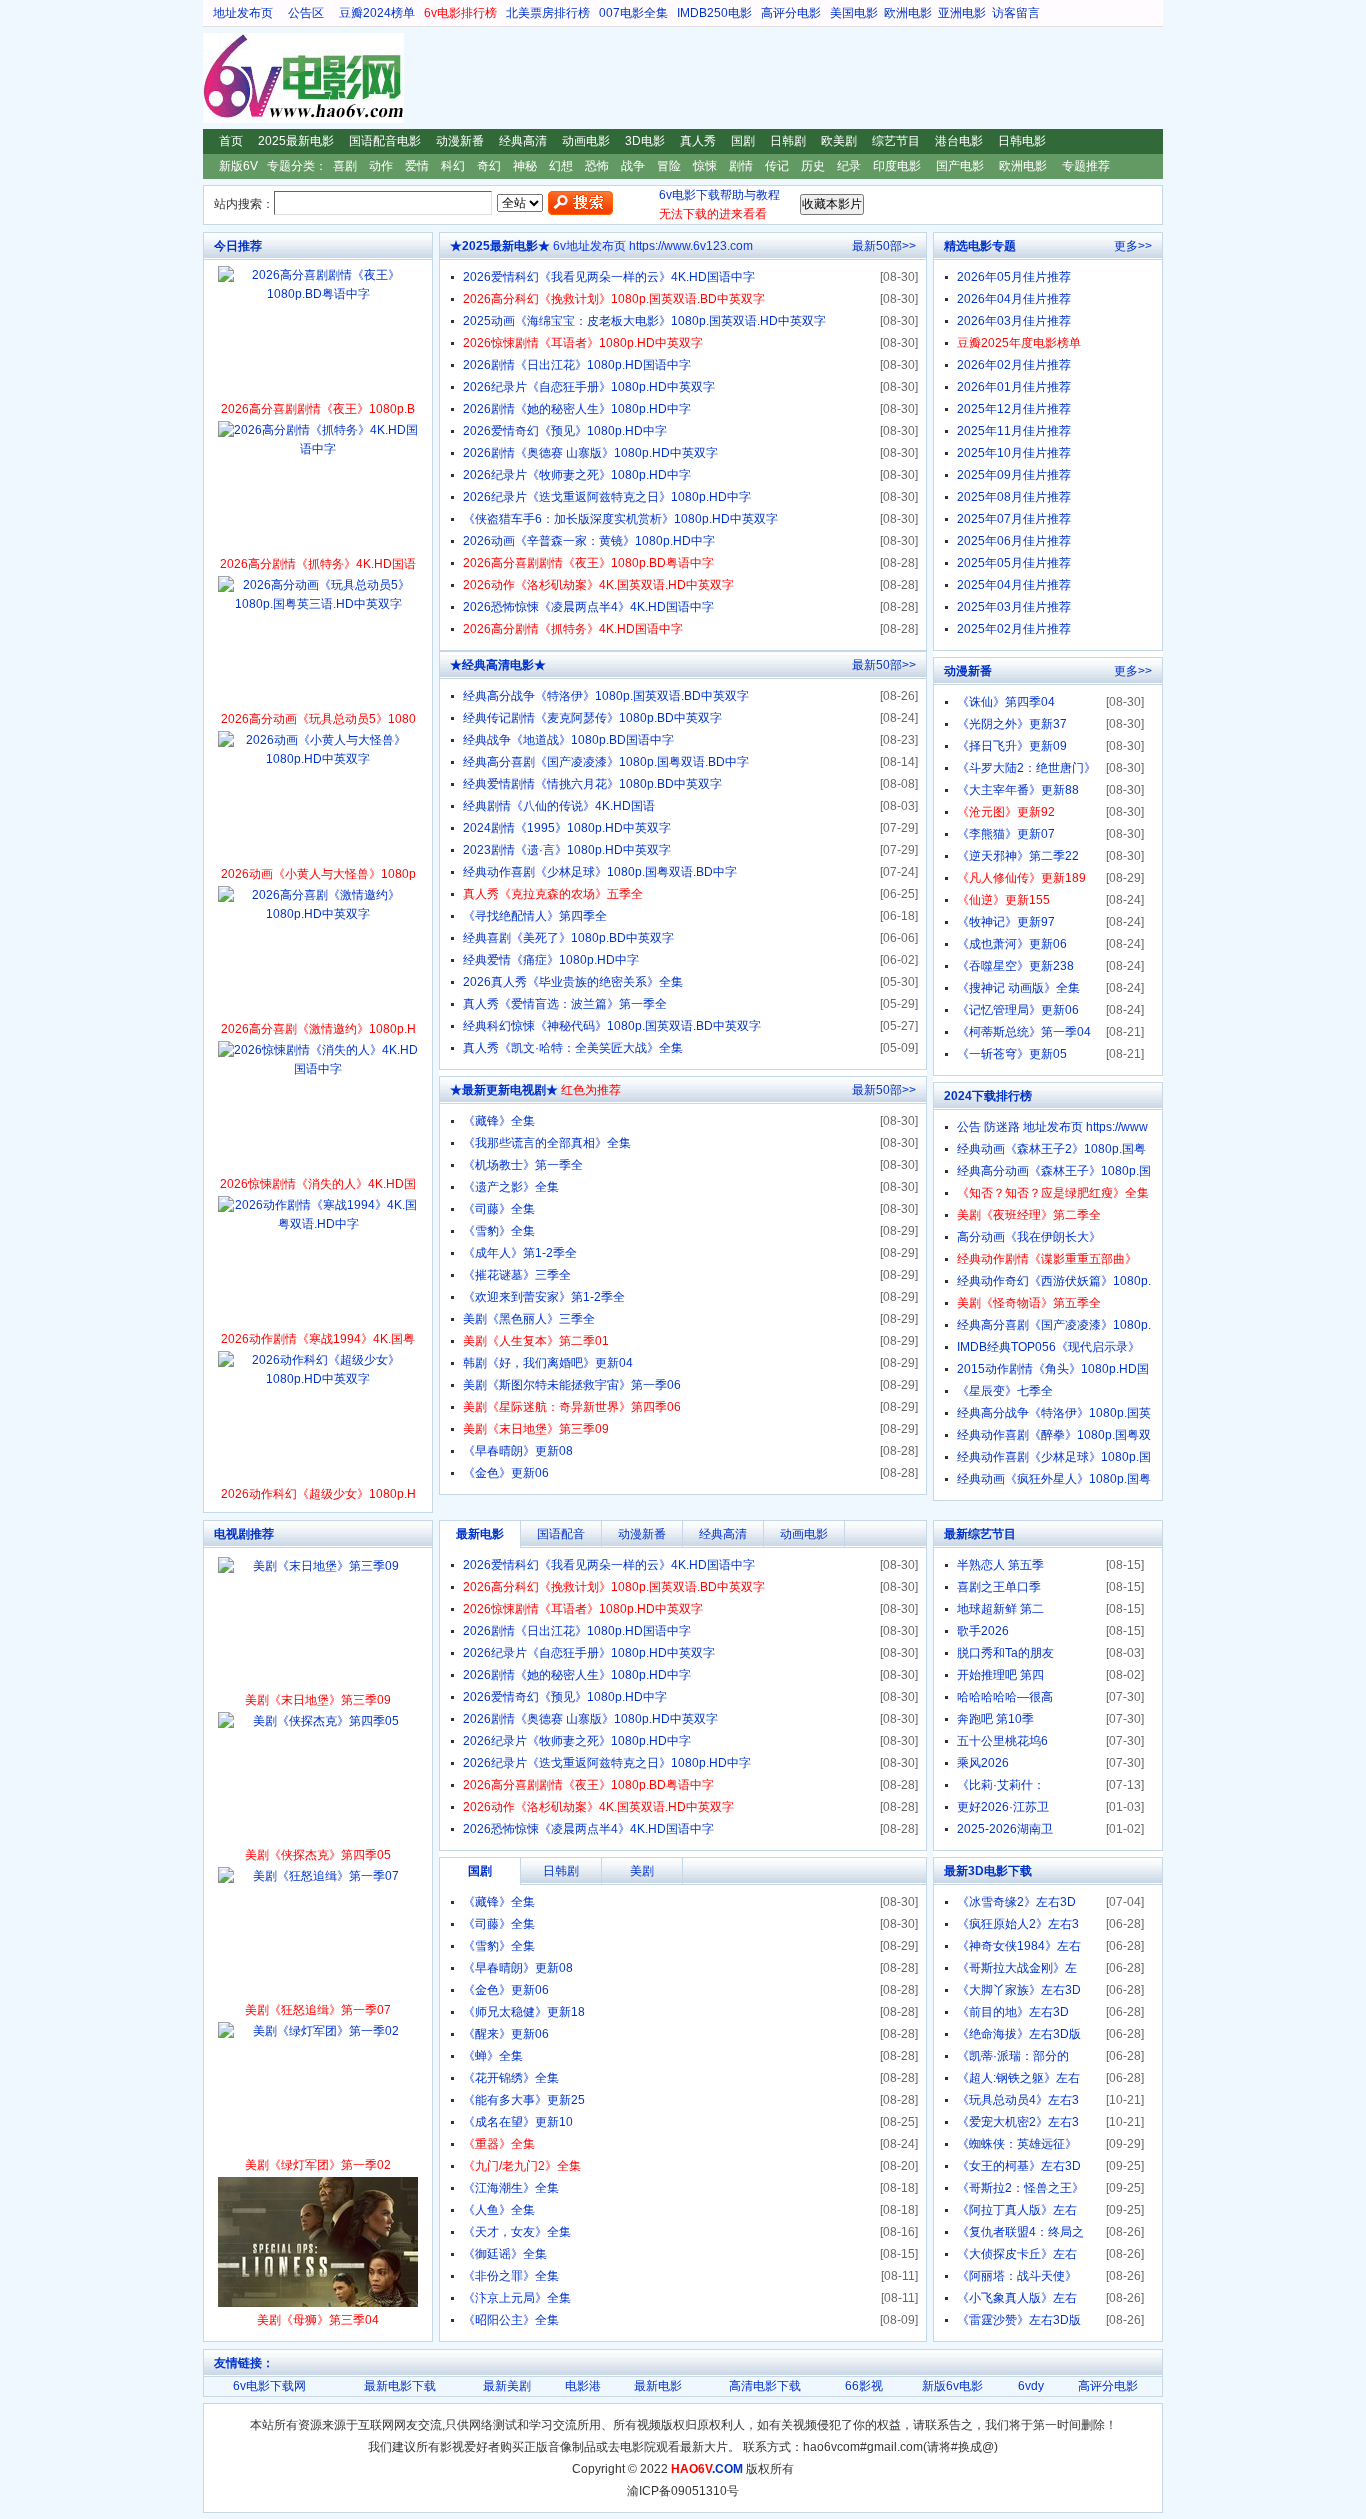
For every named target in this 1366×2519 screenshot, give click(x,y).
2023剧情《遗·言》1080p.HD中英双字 (567, 850)
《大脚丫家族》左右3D (1019, 1990)
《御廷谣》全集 (505, 2254)
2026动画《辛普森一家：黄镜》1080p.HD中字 (589, 541)
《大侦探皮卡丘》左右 (1017, 2254)
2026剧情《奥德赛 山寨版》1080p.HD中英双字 (590, 453)
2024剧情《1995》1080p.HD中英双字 (567, 828)
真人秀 (698, 141)
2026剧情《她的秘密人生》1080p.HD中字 (577, 409)
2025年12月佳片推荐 (1014, 409)
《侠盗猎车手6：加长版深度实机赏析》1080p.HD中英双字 (620, 519)
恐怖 (597, 166)
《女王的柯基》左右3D (1019, 2166)
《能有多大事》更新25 (524, 2100)
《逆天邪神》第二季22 (1018, 856)
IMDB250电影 (714, 13)
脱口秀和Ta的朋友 (1005, 1653)
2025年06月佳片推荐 (1014, 541)
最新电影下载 (400, 2386)
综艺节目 (896, 141)
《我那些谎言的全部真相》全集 (547, 1143)
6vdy (1031, 2386)
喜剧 (345, 166)
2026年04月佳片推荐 (1014, 299)
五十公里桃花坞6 (1002, 1741)
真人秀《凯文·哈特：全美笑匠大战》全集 (573, 1048)
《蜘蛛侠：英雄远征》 (1017, 2144)
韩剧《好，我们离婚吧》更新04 (548, 1363)
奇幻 (489, 166)
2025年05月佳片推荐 (1014, 563)
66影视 (864, 2386)
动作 (381, 166)
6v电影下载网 (269, 2386)
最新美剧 (507, 2386)
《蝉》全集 (493, 2056)
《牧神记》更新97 (1006, 922)
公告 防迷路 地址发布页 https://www (1052, 1127)
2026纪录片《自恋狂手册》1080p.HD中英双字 (589, 387)
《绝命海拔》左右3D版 (1019, 2034)
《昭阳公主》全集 (511, 2320)
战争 (633, 166)
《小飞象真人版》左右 (1017, 2298)
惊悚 (705, 166)
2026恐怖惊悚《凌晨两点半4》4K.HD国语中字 (588, 607)
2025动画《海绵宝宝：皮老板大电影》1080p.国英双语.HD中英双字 (644, 321)
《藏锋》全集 (499, 1121)
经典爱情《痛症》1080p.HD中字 (551, 960)
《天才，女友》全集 (517, 2232)
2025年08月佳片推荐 (1014, 497)
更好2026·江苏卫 (1003, 1807)
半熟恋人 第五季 (1000, 1565)
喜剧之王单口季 (999, 1587)
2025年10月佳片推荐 (1014, 453)
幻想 (561, 166)
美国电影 (854, 13)
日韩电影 (1022, 141)
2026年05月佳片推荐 (1014, 277)
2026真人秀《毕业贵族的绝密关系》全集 (573, 982)
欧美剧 (839, 141)
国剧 (743, 141)
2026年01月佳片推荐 (1014, 387)
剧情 (741, 166)
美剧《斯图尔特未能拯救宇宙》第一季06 (572, 1385)
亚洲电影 (962, 13)
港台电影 (959, 141)
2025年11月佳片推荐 (1014, 431)
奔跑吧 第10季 (995, 1719)
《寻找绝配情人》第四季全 (535, 916)
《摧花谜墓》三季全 (517, 1275)
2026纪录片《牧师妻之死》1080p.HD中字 (577, 475)
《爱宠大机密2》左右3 (1018, 2122)
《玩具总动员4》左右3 (1018, 2100)
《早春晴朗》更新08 (518, 1451)
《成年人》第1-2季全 (520, 1253)
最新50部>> (884, 246)
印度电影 (897, 166)
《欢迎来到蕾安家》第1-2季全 (544, 1297)
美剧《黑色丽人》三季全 (529, 1319)
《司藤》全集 (499, 1209)
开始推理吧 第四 (1000, 1675)
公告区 (306, 13)
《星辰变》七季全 (1005, 1391)
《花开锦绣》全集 (511, 2078)
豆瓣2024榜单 (377, 13)
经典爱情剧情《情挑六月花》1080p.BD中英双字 (592, 784)
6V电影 (222, 78)
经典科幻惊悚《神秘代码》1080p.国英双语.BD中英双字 (612, 1026)
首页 (231, 141)
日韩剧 (788, 141)
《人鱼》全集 (499, 2210)
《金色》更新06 (506, 1473)
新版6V (238, 166)
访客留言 (1016, 13)
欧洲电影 (908, 13)
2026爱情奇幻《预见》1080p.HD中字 (565, 431)
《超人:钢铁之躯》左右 (1018, 2078)
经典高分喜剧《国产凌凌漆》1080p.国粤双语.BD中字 (606, 762)
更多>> (1133, 246)
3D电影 (645, 141)
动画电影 (586, 141)
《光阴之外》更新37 (1012, 724)
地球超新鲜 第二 (1000, 1609)
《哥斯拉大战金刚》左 (1017, 1968)
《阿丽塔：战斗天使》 (1017, 2276)
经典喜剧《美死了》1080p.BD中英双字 (568, 938)
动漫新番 (460, 141)
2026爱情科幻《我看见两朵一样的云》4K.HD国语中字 (609, 277)
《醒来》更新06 (506, 2034)
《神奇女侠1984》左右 (1019, 1946)
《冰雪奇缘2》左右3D (1016, 1902)
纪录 (849, 166)
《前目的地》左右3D (1013, 2012)
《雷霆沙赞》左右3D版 (1019, 2320)
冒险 (669, 166)
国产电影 (960, 166)
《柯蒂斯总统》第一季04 (1024, 1032)
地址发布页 (243, 13)
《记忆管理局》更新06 (1018, 1010)
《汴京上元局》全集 (517, 2298)
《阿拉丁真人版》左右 (1017, 2210)
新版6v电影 (952, 2386)
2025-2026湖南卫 (1005, 1829)
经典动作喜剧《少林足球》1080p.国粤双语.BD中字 (600, 872)
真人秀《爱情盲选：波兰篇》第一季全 (565, 1004)
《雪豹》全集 (499, 1231)
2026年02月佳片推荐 (1014, 365)
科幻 (453, 166)
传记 (777, 166)
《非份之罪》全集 (511, 2276)
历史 (813, 166)
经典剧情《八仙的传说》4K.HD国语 (559, 806)
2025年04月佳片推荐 (1014, 585)
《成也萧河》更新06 (1012, 944)
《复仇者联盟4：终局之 (1020, 2232)
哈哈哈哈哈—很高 (1005, 1697)
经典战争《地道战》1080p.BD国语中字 (568, 740)
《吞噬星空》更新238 (1015, 966)
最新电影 (658, 2386)
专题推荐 (1086, 166)
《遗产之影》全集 (511, 1187)
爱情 (417, 166)
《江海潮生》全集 (511, 2188)
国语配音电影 (385, 141)
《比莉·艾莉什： (1001, 1785)
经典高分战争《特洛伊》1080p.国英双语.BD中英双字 (606, 696)
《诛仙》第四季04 (1006, 702)
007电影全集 (633, 13)
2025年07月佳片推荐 (1014, 519)
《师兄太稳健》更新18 (524, 2012)
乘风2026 (983, 1763)
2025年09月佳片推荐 (1014, 475)
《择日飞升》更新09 (1012, 746)
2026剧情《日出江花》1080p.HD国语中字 (577, 365)
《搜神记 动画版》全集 (1018, 988)
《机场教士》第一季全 (523, 1165)
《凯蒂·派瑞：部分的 (1013, 2056)
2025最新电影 (296, 141)
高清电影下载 (765, 2386)
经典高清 (523, 141)
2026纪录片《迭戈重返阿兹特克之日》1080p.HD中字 (607, 497)
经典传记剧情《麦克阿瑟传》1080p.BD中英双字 (592, 718)
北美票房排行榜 (548, 13)
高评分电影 (791, 13)
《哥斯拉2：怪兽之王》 (1020, 2188)
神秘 (525, 166)
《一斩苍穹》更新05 (1012, 1054)
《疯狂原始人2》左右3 (1018, 1924)
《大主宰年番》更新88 (1018, 790)
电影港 (583, 2386)
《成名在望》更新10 (518, 2122)
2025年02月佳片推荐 (1014, 629)
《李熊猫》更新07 (1006, 834)
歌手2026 (983, 1631)
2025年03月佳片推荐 (1014, 607)
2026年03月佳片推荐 (1014, 321)
